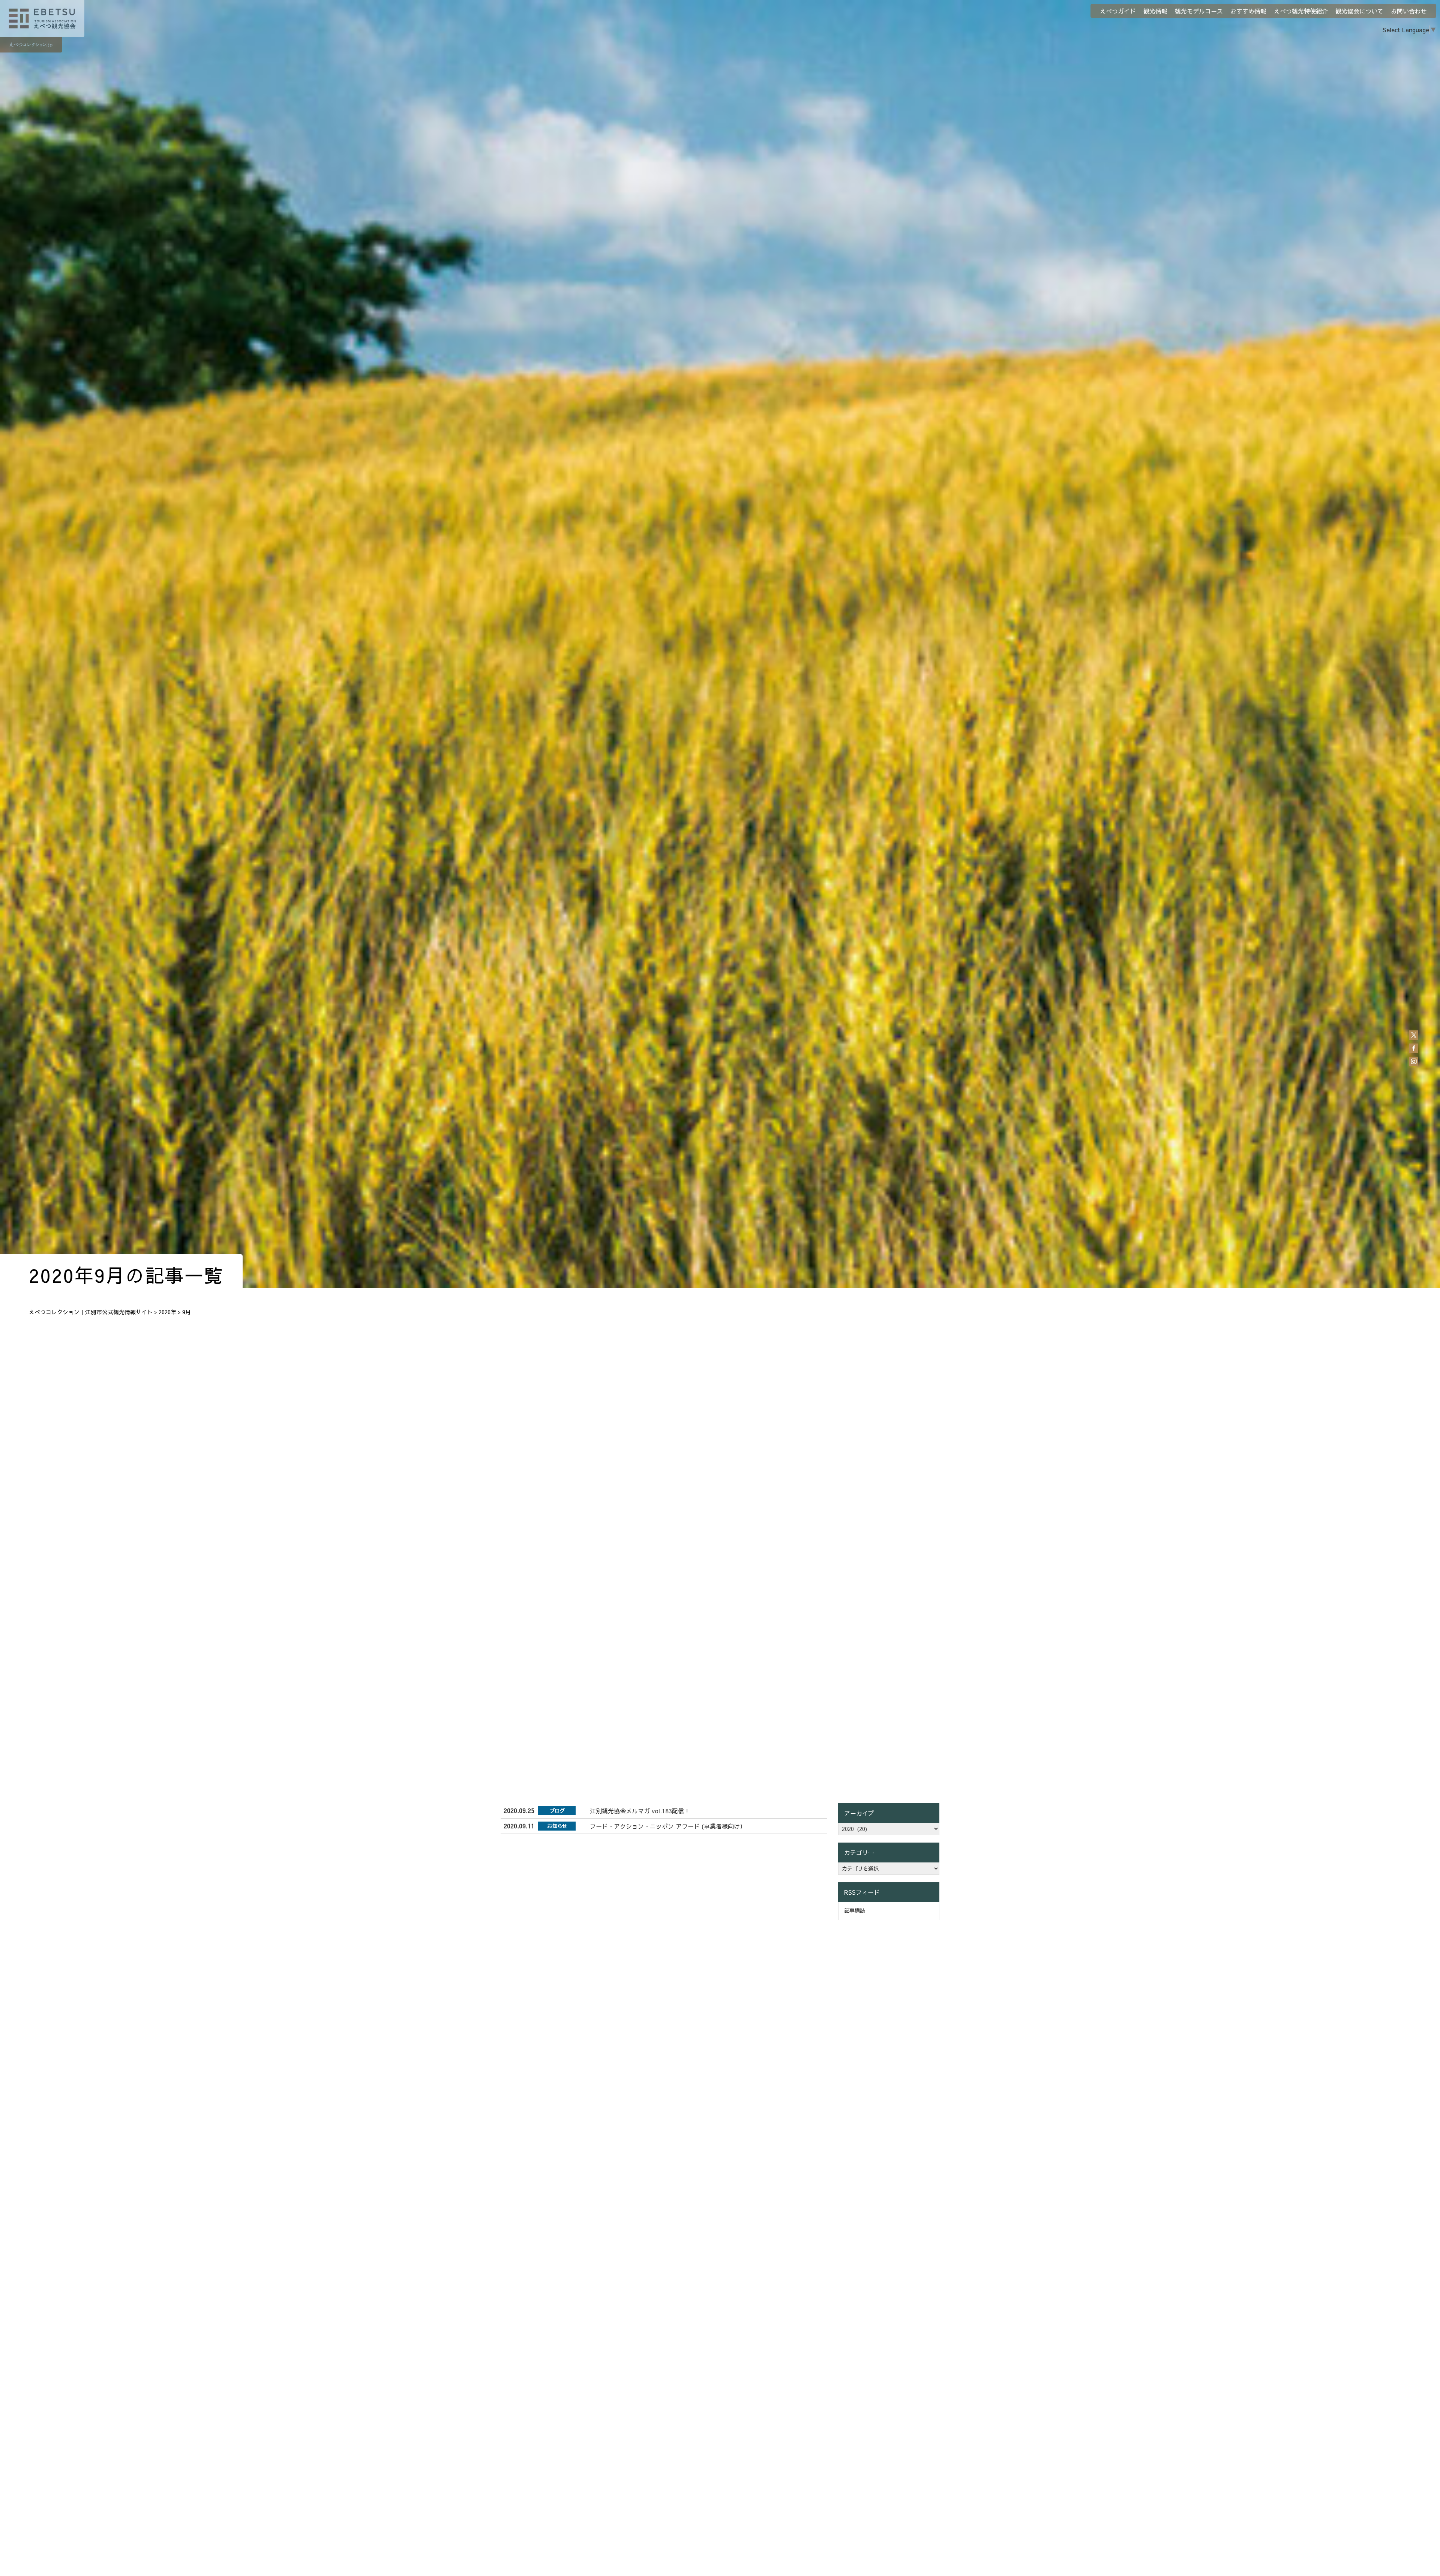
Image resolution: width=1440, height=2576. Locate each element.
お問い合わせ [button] (1409, 11)
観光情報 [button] (1155, 11)
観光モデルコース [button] (1199, 11)
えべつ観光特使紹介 (1301, 11)
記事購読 (855, 1910)
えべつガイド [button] (1118, 11)
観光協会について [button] (1359, 11)
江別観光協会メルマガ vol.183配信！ (640, 1811)
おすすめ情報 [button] (1248, 11)
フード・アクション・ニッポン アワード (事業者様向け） (668, 1826)
